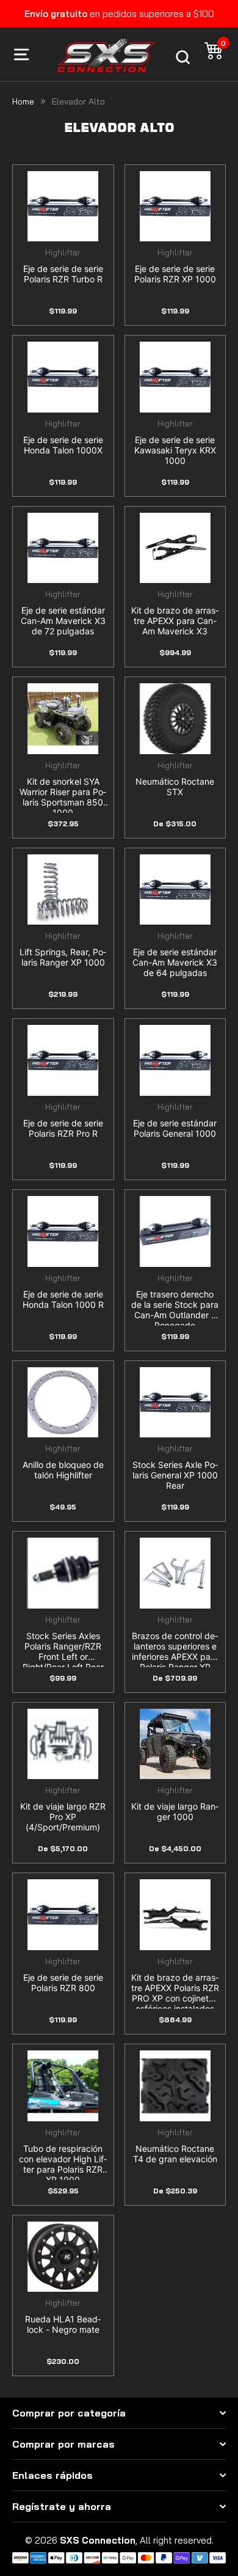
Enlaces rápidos (52, 2475)
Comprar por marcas (63, 2444)
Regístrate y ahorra (62, 2506)
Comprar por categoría (69, 2413)
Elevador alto (78, 101)
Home (23, 101)
